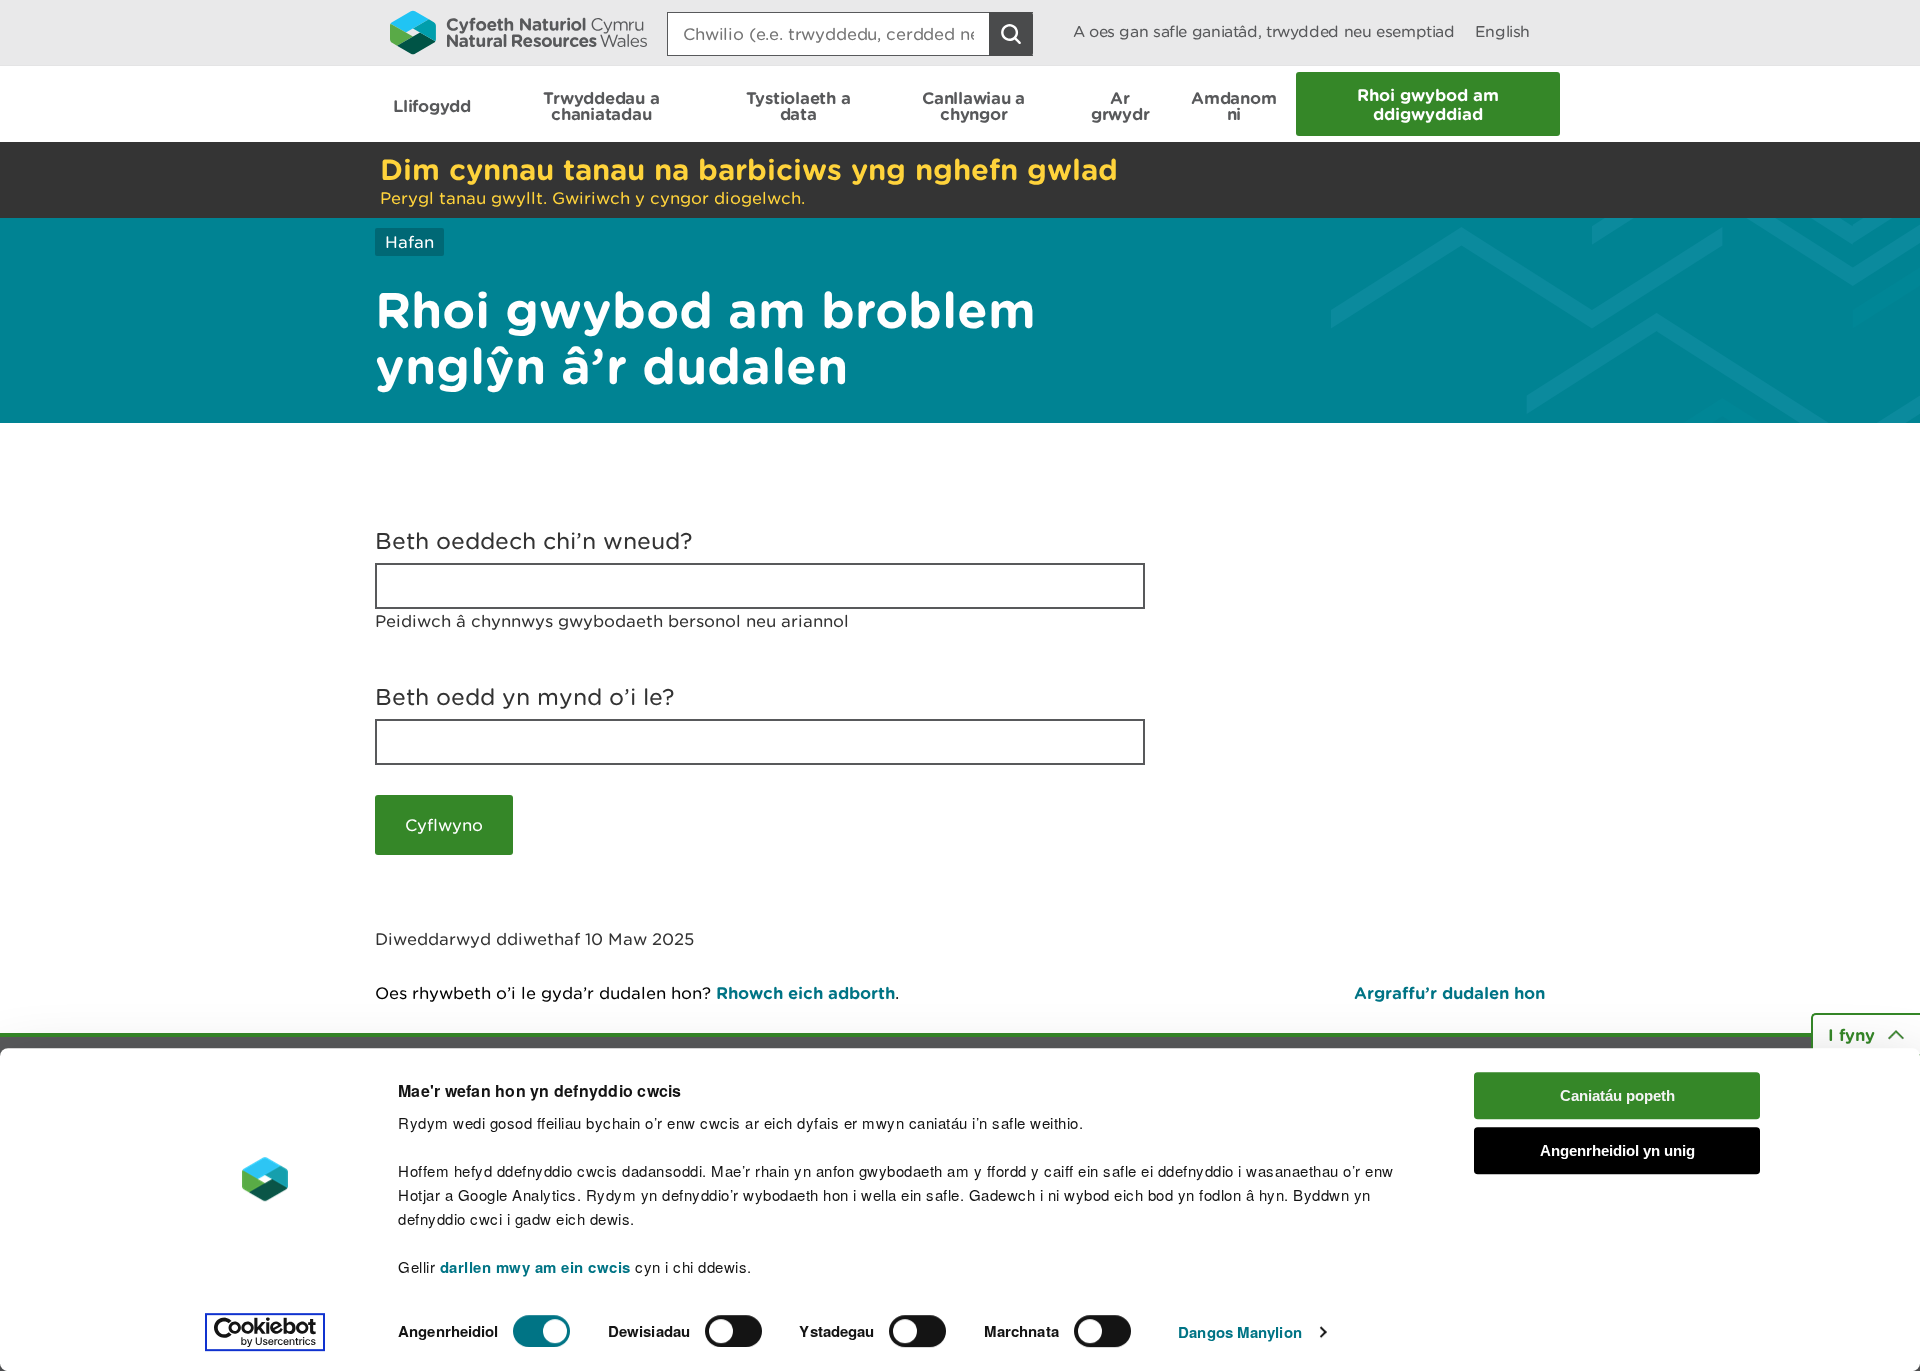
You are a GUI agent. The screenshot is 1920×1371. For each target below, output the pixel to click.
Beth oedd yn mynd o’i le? (525, 697)
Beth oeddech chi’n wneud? (534, 541)
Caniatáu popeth (1617, 1095)
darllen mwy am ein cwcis (535, 1267)
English (1502, 31)
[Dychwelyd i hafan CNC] (518, 32)
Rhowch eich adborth (805, 992)
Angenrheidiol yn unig (1617, 1150)
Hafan (409, 242)
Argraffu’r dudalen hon (1449, 992)
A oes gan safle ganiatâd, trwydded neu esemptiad (1264, 31)
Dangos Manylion (1240, 1332)
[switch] (733, 1331)
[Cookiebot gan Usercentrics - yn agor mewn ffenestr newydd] (265, 1332)
